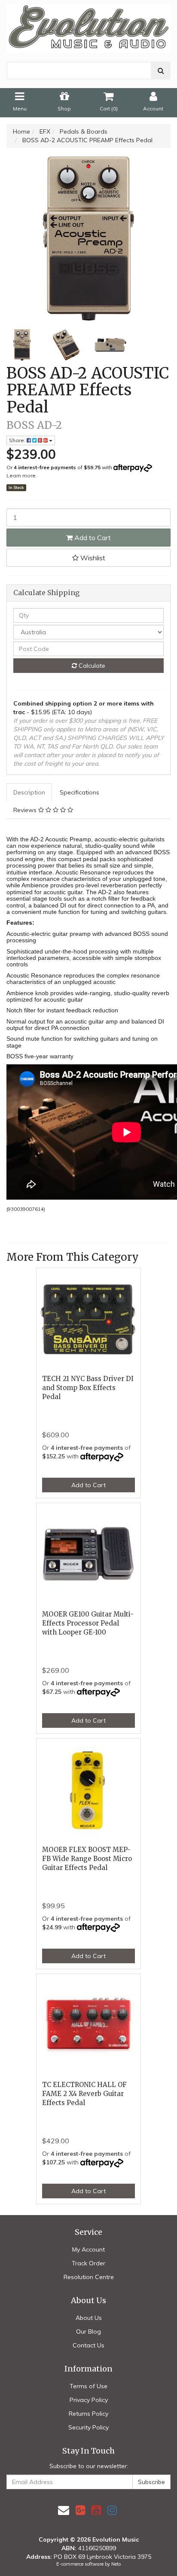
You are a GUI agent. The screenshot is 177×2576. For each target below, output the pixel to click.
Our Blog (88, 2332)
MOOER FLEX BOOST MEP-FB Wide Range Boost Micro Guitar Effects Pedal (87, 1859)
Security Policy (88, 2427)
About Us (89, 2318)
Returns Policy (88, 2414)
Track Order (88, 2263)
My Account (88, 2249)
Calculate (91, 666)
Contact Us (88, 2345)
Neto (116, 2564)
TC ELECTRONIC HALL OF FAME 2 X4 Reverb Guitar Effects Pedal (84, 2094)
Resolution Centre (89, 2277)
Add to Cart (92, 538)
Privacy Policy (89, 2400)
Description (29, 792)
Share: (18, 440)
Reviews (26, 810)
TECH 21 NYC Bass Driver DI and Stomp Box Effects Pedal (88, 1388)
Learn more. (22, 475)
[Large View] (22, 345)
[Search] (161, 70)
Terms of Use (88, 2386)
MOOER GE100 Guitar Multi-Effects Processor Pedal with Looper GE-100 (88, 1623)
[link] (80, 2510)
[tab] (30, 792)
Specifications (79, 792)
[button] (88, 558)
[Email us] (64, 2510)
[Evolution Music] (88, 26)
